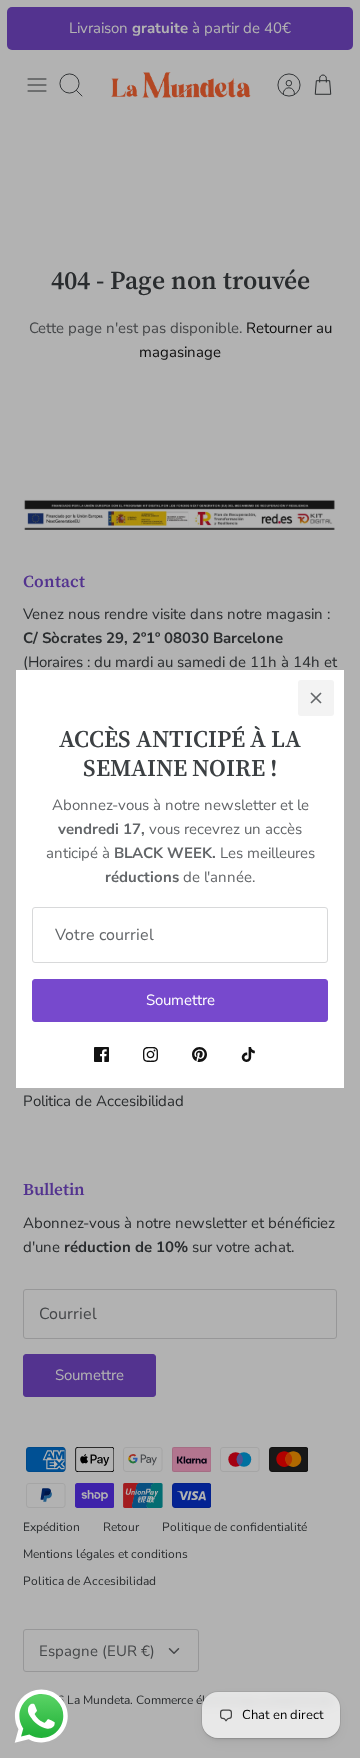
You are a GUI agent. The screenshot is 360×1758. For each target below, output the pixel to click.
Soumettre (180, 1000)
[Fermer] (316, 698)
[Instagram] (150, 1054)
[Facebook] (101, 1054)
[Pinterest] (199, 1054)
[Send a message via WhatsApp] (41, 1716)
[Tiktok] (248, 1054)
